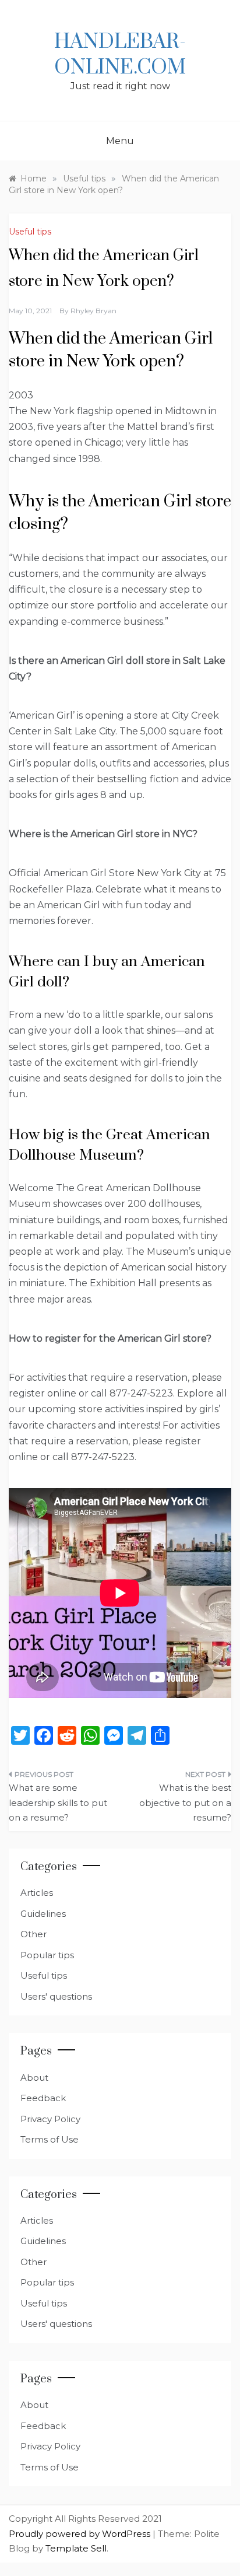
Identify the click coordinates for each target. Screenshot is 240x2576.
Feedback (43, 2098)
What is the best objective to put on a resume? (185, 1803)
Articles (37, 1893)
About (34, 2078)
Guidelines (43, 1914)
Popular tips (47, 1955)
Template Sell (76, 2548)
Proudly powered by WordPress (81, 2534)
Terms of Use (50, 2139)
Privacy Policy (50, 2119)
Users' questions (56, 1996)
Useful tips (30, 232)
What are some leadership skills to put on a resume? (58, 1803)
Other (33, 1934)
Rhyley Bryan (93, 311)
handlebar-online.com (120, 55)
